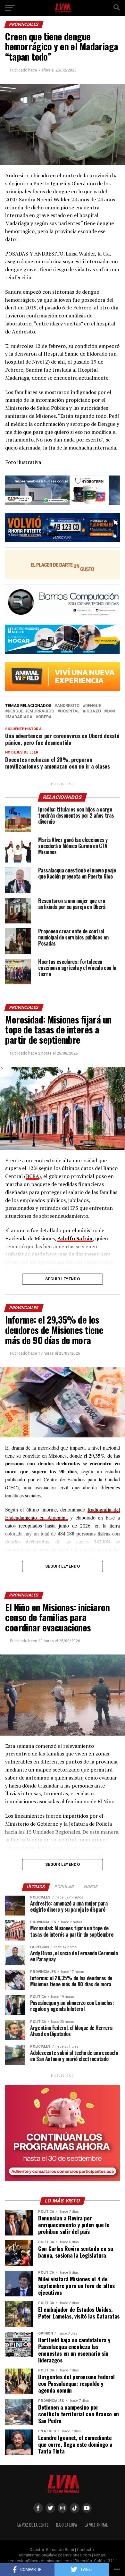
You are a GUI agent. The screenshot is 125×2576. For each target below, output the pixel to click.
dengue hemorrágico (31, 711)
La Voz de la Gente (33, 2525)
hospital (70, 711)
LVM (111, 711)
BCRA (33, 1176)
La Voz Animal (96, 2525)
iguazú (93, 711)
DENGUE (93, 706)
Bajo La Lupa (67, 2525)
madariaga (20, 717)
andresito (68, 706)
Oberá (45, 717)
